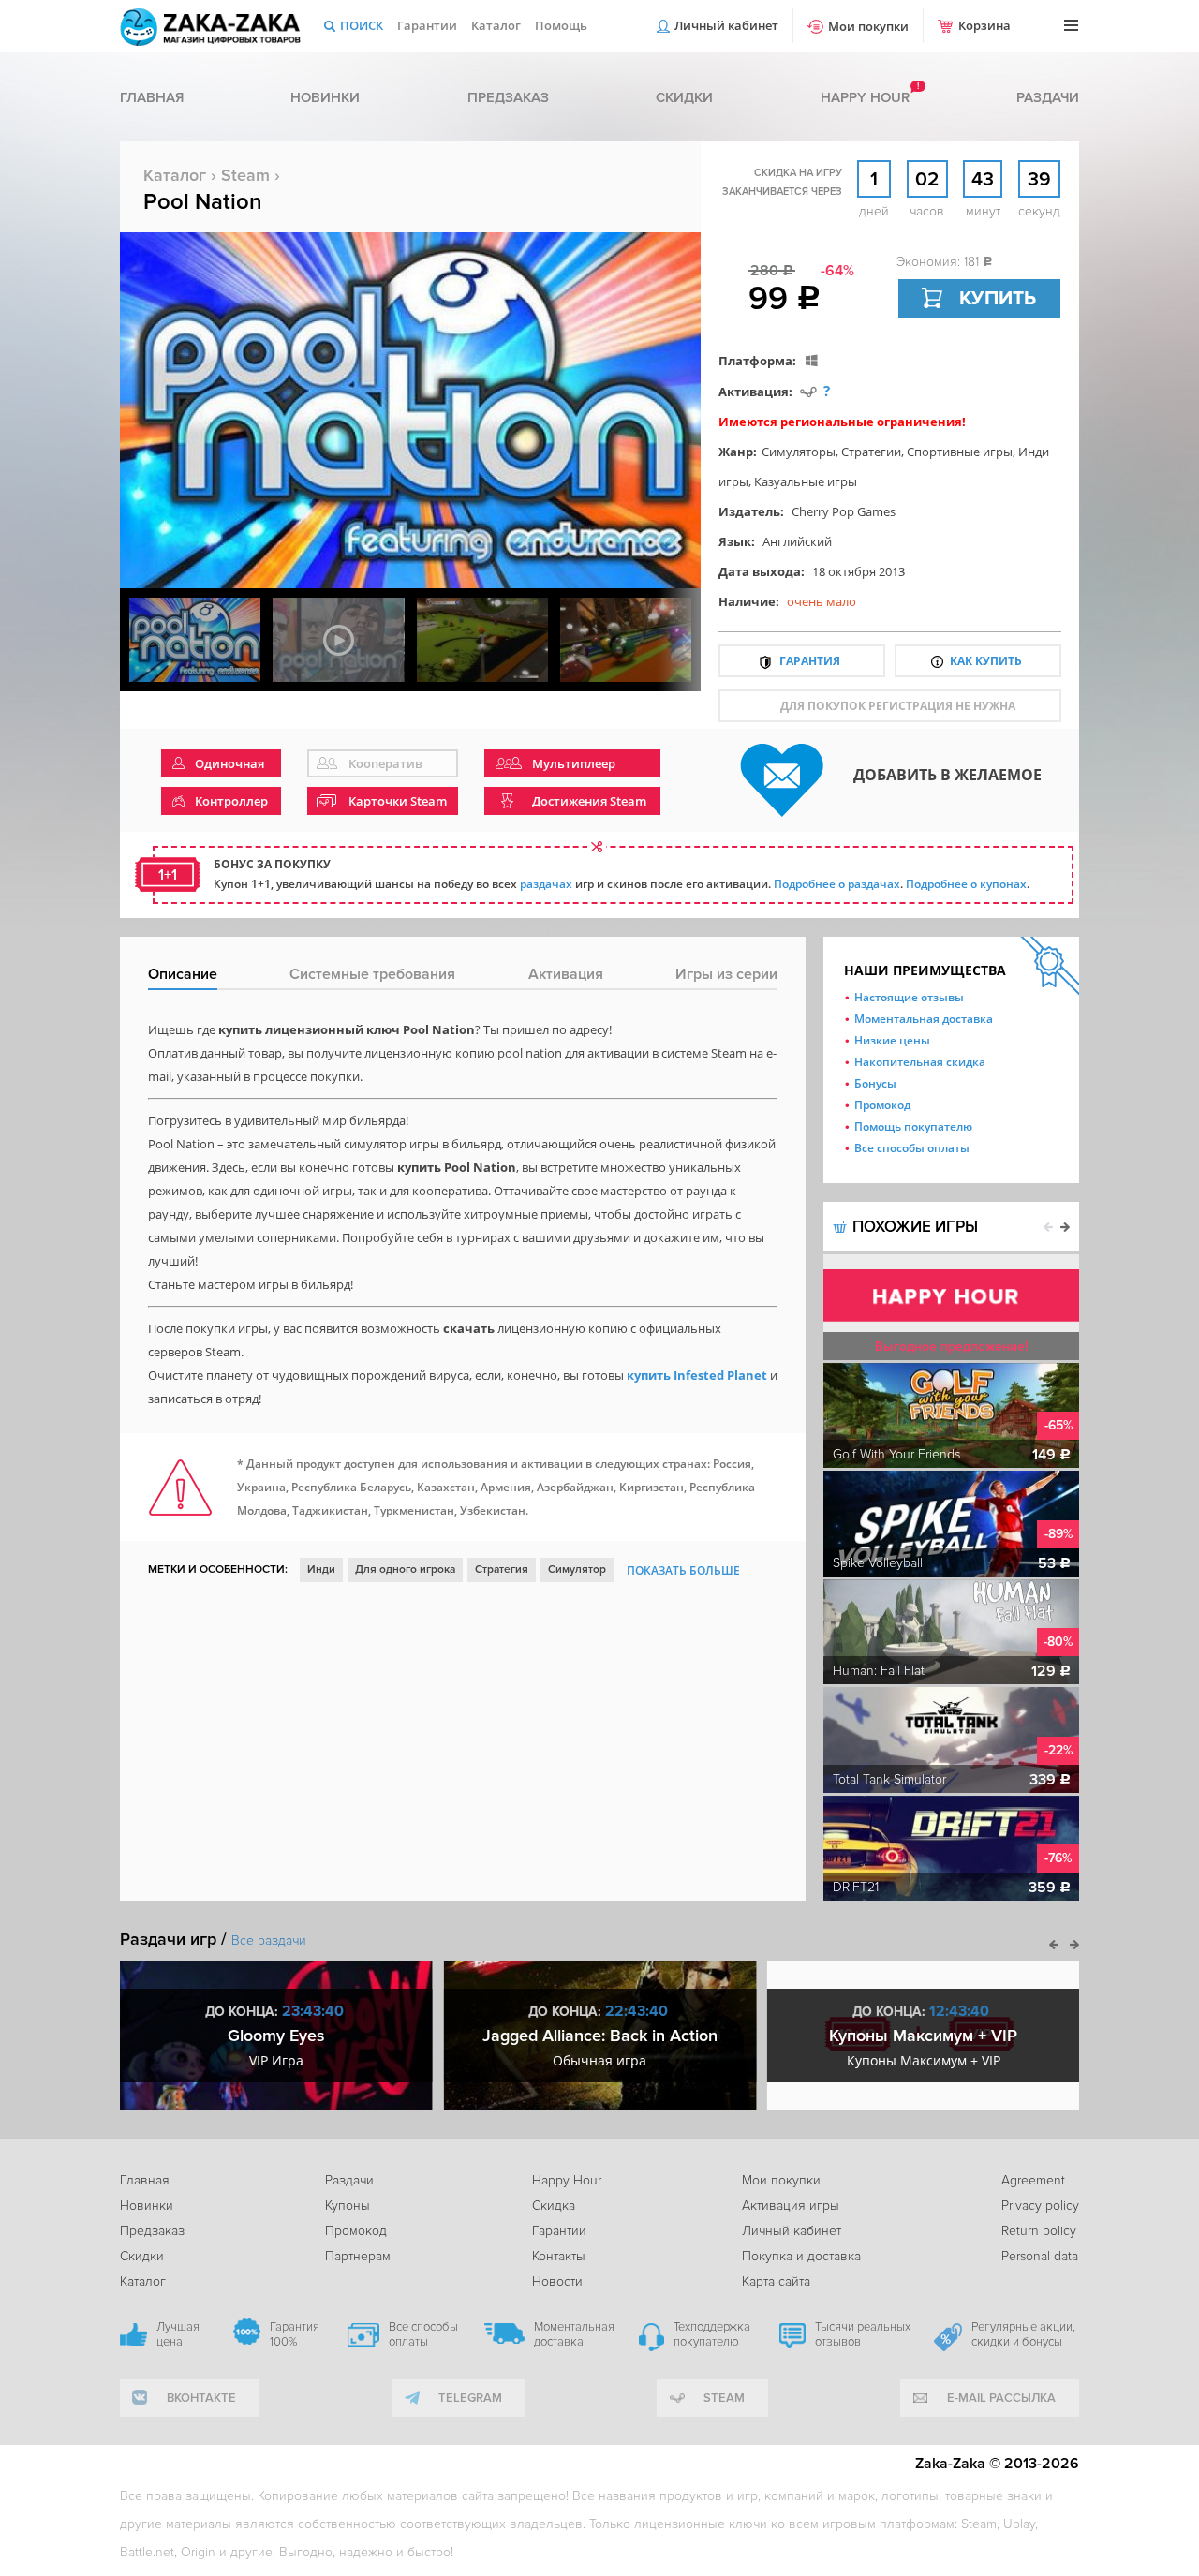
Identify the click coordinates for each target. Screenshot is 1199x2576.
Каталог (496, 25)
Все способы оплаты (912, 1148)
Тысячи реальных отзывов (863, 2334)
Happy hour (865, 97)
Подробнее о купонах (966, 884)
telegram (470, 2398)
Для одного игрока (405, 1569)
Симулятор (577, 1569)
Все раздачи (269, 1940)
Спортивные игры (960, 452)
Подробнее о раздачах (837, 884)
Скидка (554, 2206)
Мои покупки (868, 26)
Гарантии (427, 25)
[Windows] (812, 360)
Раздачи (1048, 97)
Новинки (325, 97)
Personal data (1040, 2256)
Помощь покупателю (913, 1126)
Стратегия (502, 1569)
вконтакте (201, 2398)
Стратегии (871, 452)
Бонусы (875, 1083)
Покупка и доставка (801, 2256)
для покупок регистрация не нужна (898, 706)
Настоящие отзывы (909, 997)
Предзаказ (508, 97)
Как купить (986, 661)
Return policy (1039, 2231)
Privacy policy (1040, 2206)
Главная (152, 97)
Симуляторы (799, 452)
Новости (557, 2281)
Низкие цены (892, 1040)
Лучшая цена (178, 2334)
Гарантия (810, 661)
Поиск (362, 25)
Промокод (882, 1105)
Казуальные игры (806, 481)
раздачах (546, 884)
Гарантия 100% (295, 2334)
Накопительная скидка (920, 1062)
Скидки (684, 97)
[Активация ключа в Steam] (808, 391)
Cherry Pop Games (844, 511)
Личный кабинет (726, 25)
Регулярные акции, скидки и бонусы (1023, 2334)
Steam (245, 175)
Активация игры (791, 2206)
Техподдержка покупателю (712, 2334)
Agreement (1033, 2180)
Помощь (561, 25)
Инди (321, 1569)
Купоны (348, 2206)
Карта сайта (776, 2281)
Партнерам (358, 2256)
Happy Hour (567, 2180)
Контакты (559, 2256)
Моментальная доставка (924, 1019)
